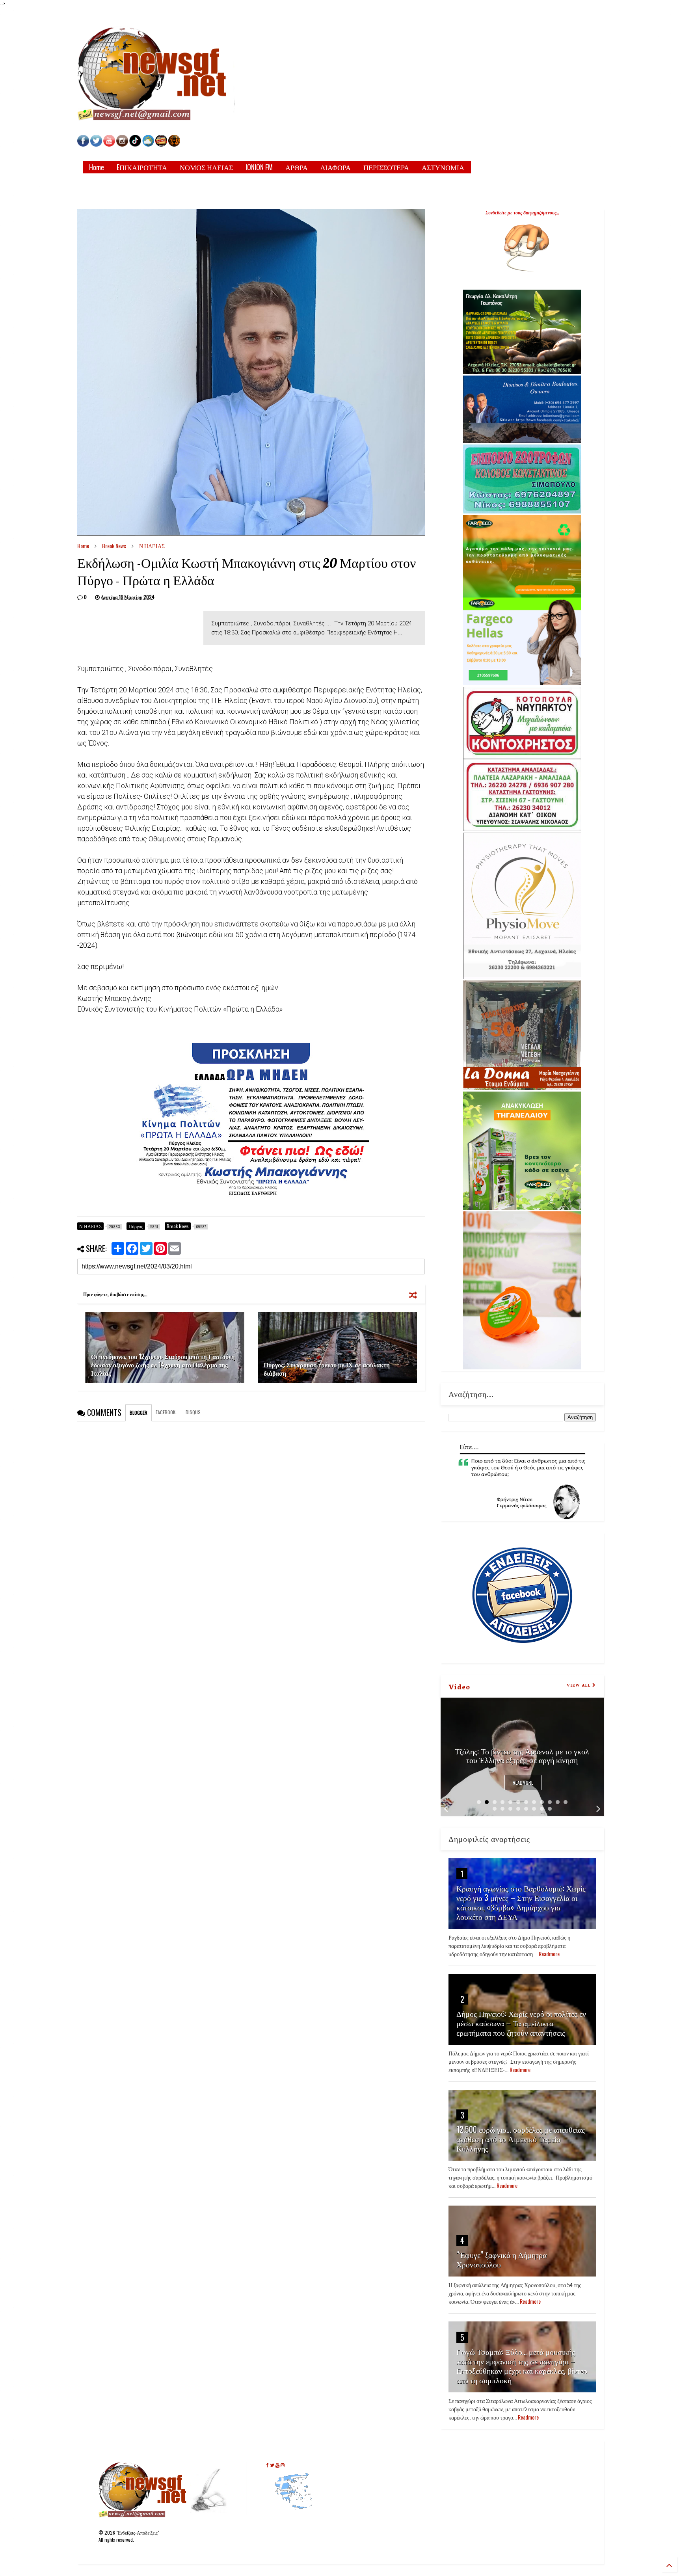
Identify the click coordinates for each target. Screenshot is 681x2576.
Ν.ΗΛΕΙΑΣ (152, 546)
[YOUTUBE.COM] (110, 144)
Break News (114, 546)
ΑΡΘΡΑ (297, 167)
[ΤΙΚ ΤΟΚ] (135, 144)
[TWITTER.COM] (96, 144)
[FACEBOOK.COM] (83, 144)
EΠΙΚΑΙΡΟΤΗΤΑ (142, 167)
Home (97, 167)
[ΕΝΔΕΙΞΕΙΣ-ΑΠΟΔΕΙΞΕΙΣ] (161, 144)
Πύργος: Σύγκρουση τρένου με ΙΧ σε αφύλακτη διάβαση (327, 1369)
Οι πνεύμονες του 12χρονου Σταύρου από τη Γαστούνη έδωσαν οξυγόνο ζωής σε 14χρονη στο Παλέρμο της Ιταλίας (163, 1365)
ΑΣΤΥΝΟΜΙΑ (443, 167)
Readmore (523, 1783)
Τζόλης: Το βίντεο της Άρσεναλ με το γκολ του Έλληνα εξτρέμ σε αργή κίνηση (522, 1755)
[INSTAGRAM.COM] (122, 144)
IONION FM (259, 167)
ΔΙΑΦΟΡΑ (336, 167)
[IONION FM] (174, 144)
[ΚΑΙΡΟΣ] (148, 144)
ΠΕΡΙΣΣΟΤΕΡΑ (386, 167)
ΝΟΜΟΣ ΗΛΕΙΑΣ (206, 167)
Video (459, 1686)
